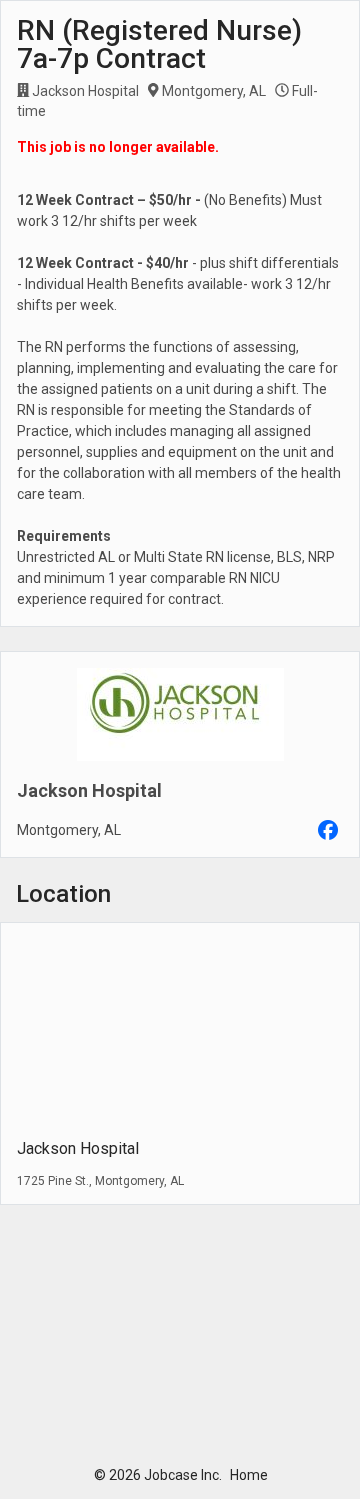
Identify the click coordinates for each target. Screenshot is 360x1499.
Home (249, 1475)
